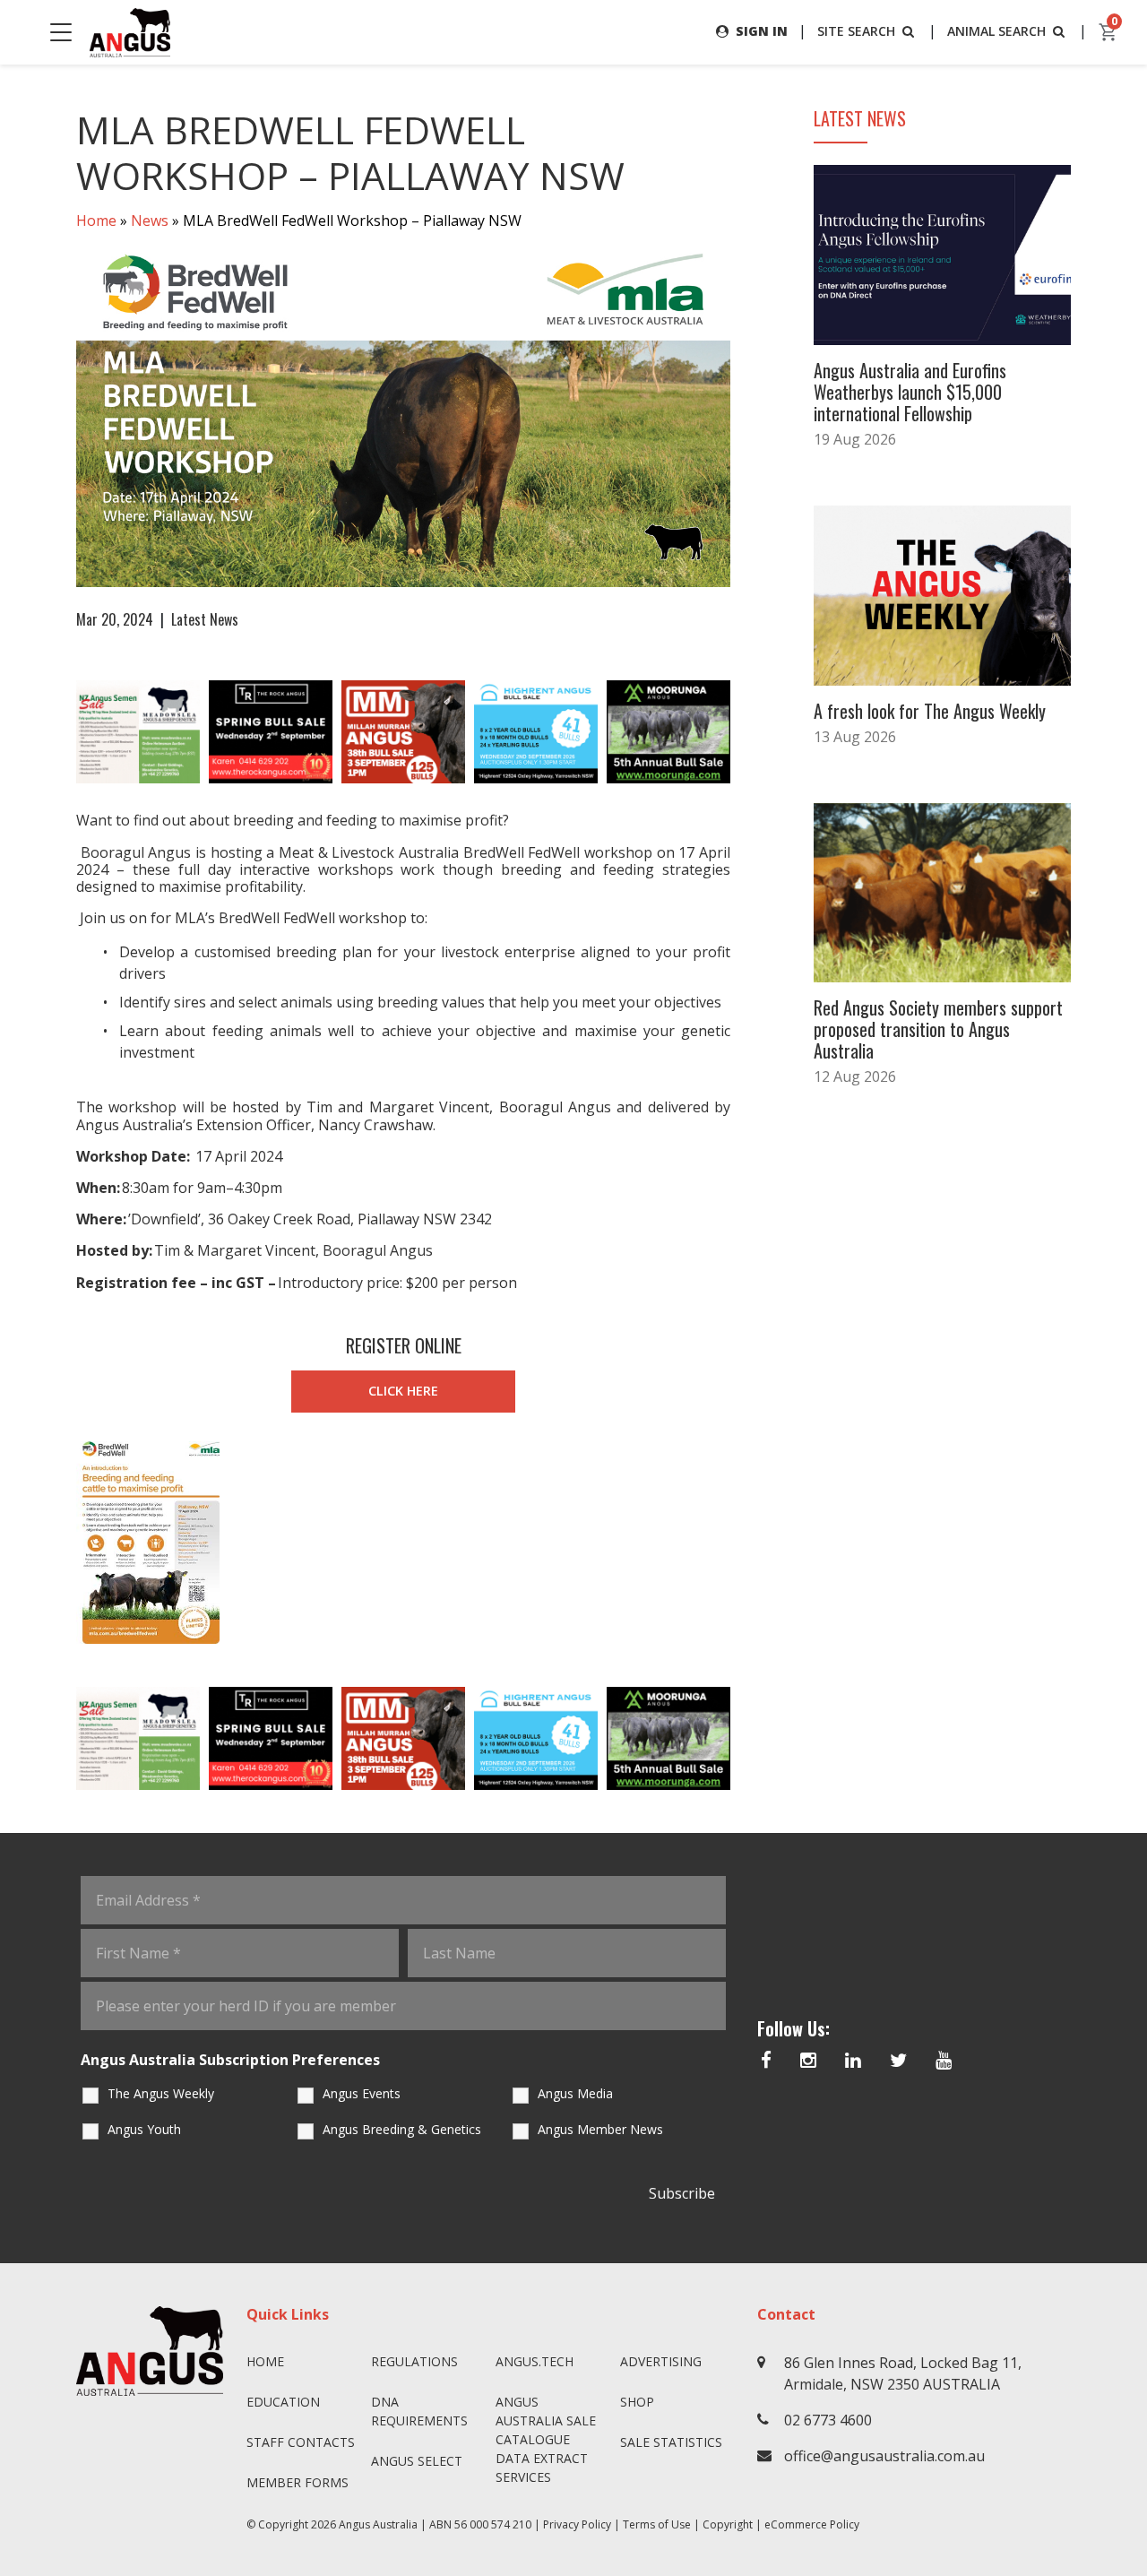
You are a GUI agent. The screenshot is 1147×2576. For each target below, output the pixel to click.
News (150, 220)
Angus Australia (378, 2524)
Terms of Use (657, 2524)
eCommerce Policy (812, 2524)
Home (96, 220)
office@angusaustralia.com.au (884, 2456)
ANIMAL (996, 31)
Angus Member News (600, 2129)
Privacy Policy (577, 2524)
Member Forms (298, 2482)
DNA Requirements (419, 2411)
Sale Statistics (671, 2442)
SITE (856, 31)
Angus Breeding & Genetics (402, 2129)
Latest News (205, 619)
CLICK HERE (403, 1391)
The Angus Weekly (161, 2093)
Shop (637, 2402)
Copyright (728, 2524)
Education (283, 2402)
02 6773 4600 (828, 2420)
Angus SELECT (417, 2461)
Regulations (414, 2361)
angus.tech (535, 2361)
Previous (58, 732)
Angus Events (362, 2093)
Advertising (661, 2361)
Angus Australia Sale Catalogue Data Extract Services (546, 2439)
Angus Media (575, 2093)
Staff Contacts (301, 2442)
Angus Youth (144, 2129)
